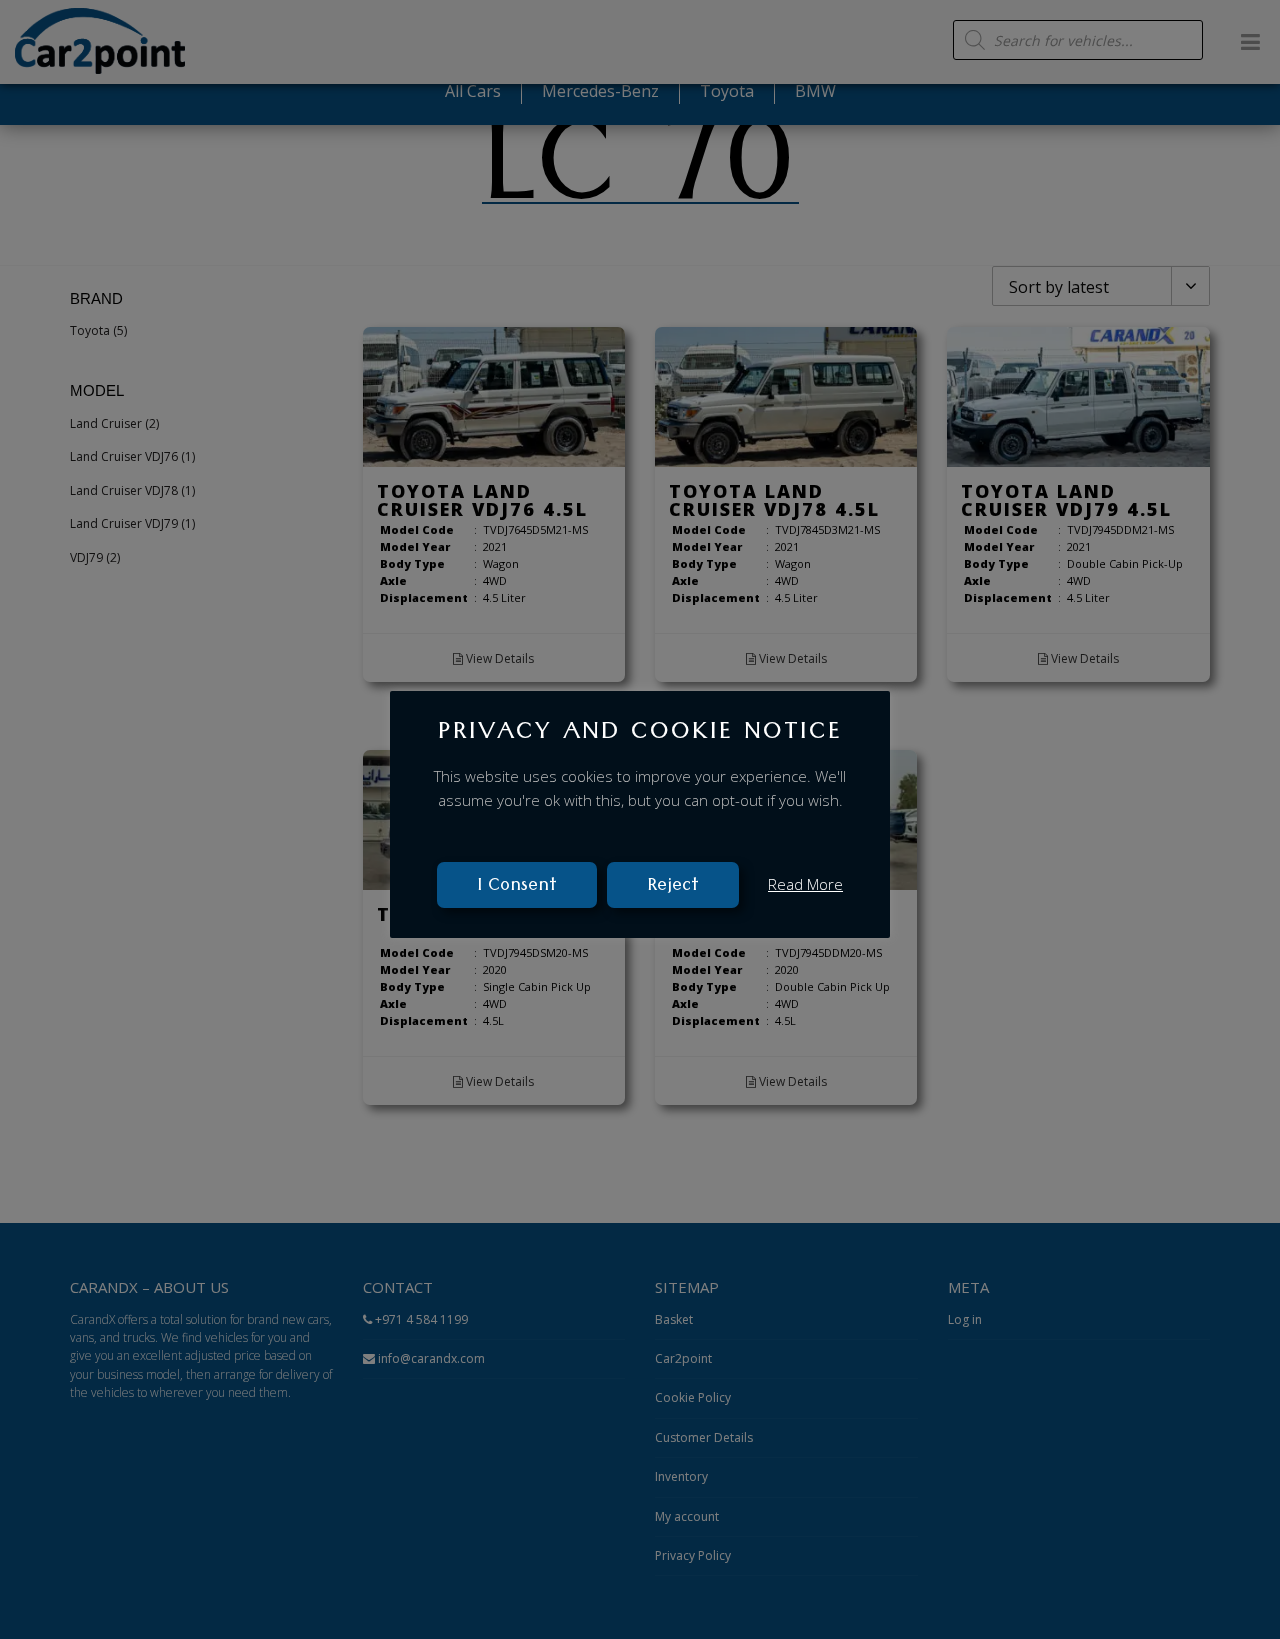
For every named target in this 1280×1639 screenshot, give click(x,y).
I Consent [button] (517, 887)
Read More (805, 884)
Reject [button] (673, 887)
